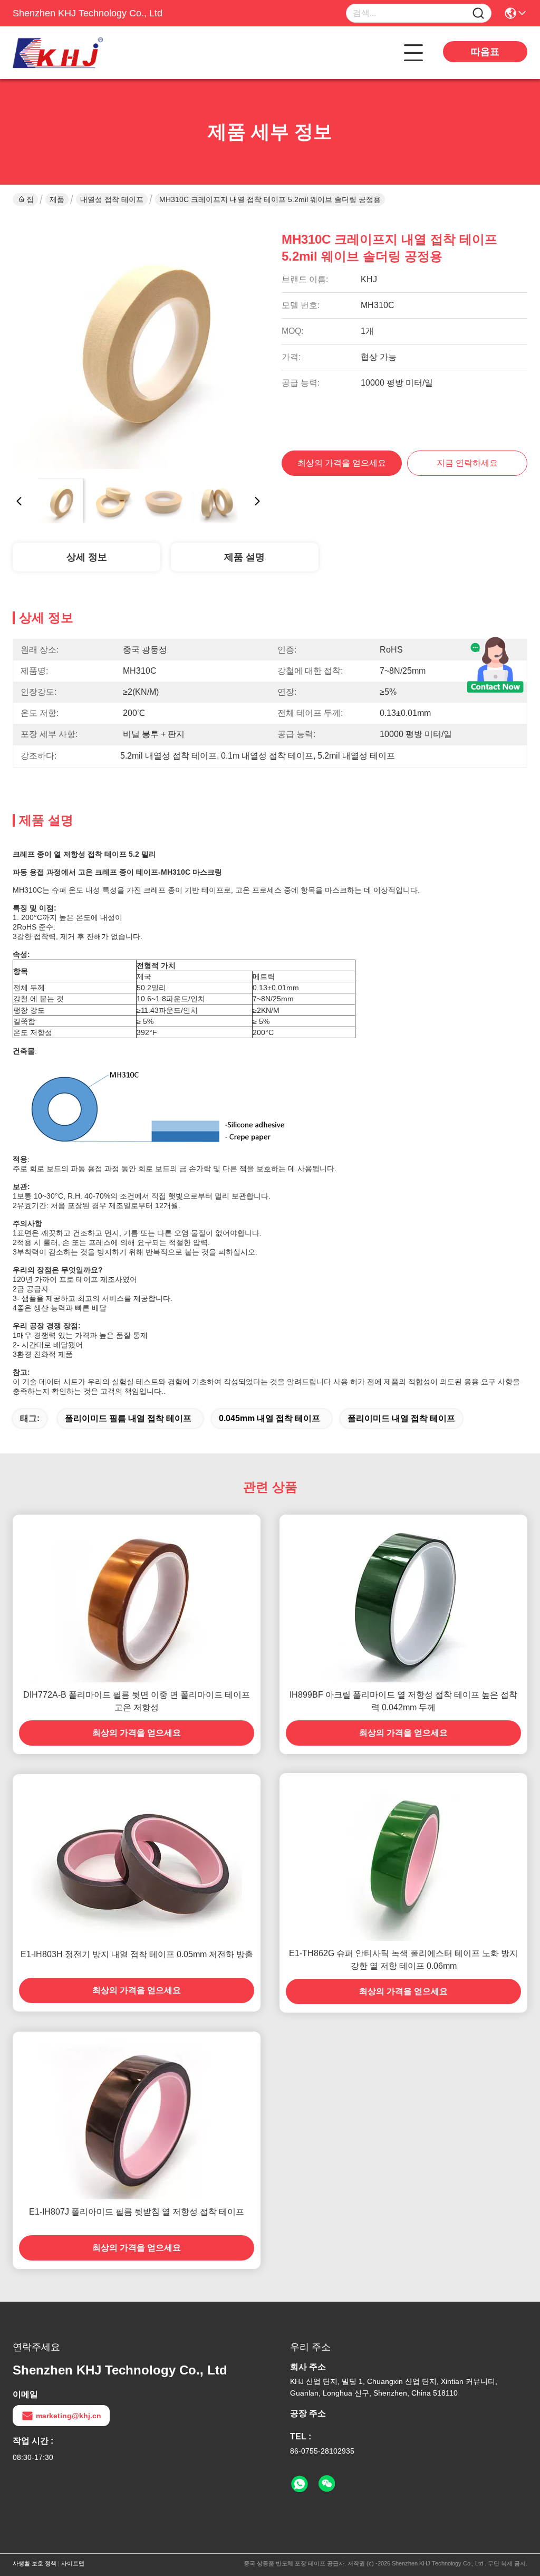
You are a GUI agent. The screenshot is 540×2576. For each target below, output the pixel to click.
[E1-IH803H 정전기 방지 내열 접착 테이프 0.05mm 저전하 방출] (137, 1858)
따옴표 (485, 52)
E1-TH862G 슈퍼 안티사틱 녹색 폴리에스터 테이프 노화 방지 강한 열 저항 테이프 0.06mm (403, 1960)
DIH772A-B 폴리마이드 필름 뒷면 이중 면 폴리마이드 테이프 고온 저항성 (137, 1701)
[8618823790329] (300, 2484)
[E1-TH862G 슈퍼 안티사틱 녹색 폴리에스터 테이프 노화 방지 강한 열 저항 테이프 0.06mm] (403, 1857)
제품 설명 (244, 557)
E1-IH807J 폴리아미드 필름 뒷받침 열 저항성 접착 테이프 (137, 2212)
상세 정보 (87, 557)
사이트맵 (73, 2563)
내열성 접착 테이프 (112, 199)
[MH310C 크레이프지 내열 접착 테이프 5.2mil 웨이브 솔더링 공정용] (138, 344)
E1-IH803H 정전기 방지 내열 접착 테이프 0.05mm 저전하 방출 (137, 1954)
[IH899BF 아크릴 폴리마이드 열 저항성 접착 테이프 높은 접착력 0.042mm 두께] (403, 1598)
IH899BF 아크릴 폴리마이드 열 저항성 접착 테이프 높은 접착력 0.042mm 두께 (403, 1701)
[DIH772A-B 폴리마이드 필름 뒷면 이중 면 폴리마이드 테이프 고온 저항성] (137, 1598)
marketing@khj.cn (69, 2416)
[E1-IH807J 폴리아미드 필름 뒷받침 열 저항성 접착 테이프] (137, 2115)
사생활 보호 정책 (35, 2563)
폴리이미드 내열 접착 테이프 (401, 1418)
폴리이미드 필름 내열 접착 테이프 (128, 1418)
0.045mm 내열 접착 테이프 (269, 1418)
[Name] (478, 13)
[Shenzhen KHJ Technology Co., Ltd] (71, 53)
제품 (57, 199)
